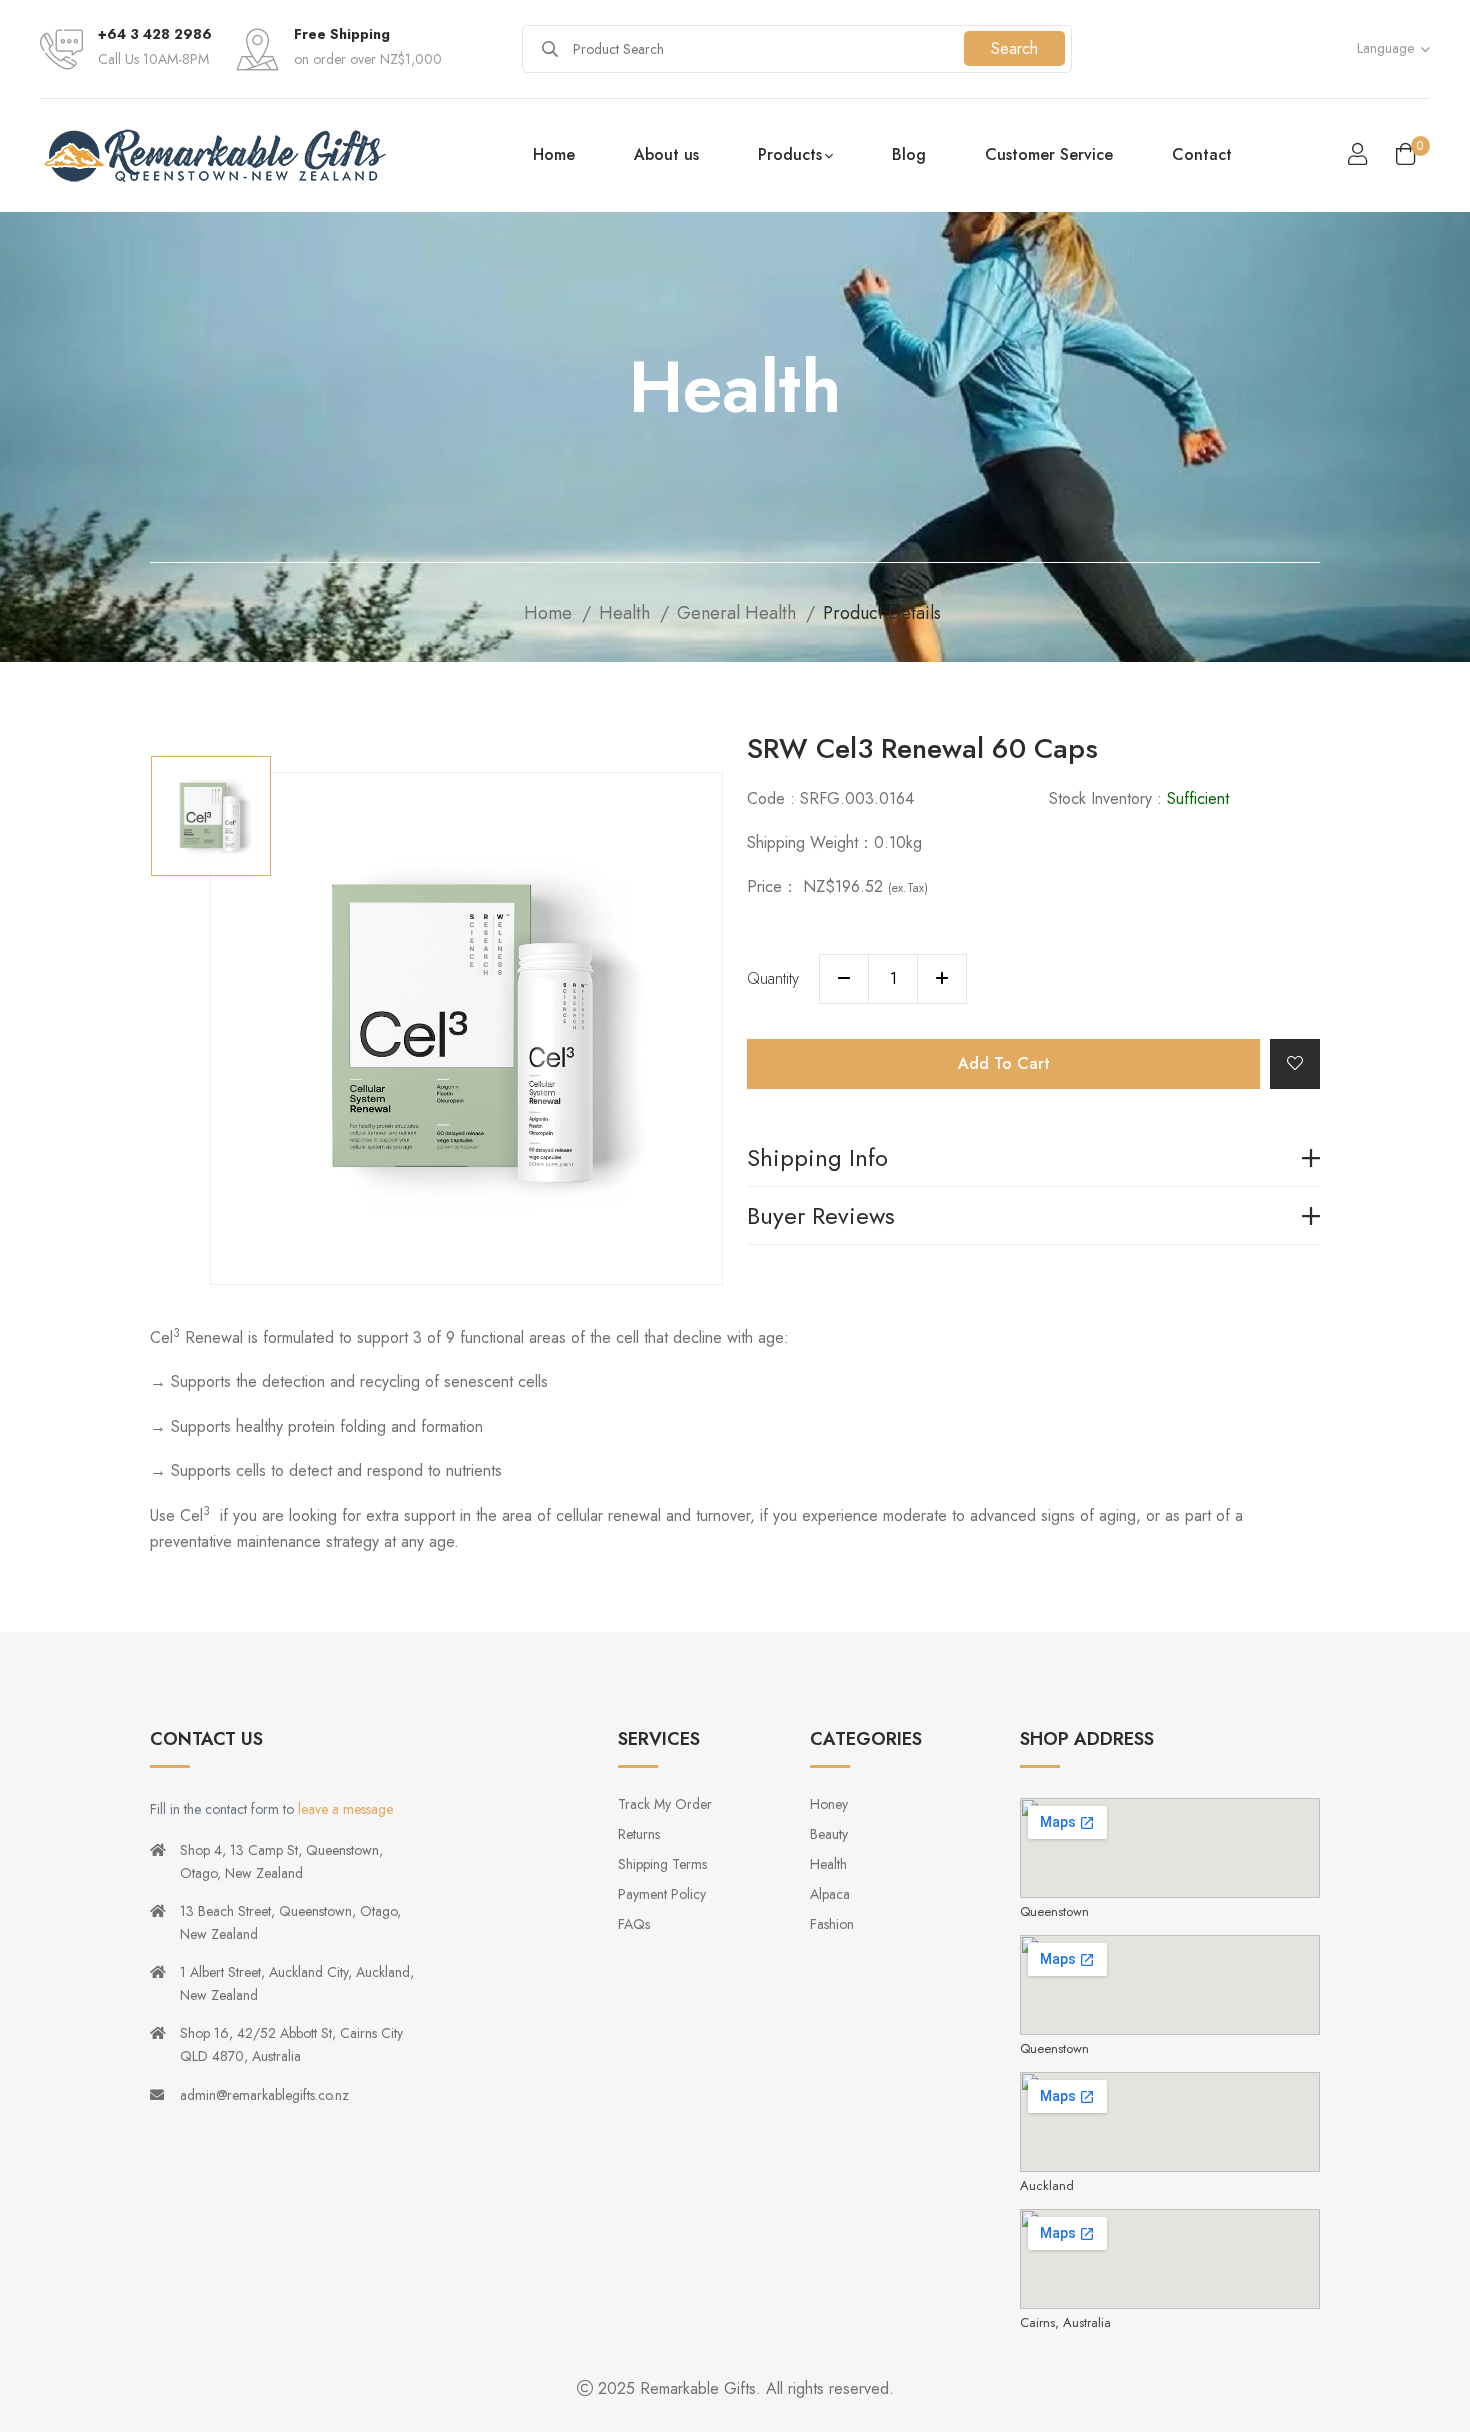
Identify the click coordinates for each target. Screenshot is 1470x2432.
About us (666, 154)
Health (624, 613)
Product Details (884, 613)
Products (790, 154)
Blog (909, 154)
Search (1014, 48)
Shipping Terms (662, 1864)
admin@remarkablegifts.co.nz (264, 2095)
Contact (1202, 154)
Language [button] (1385, 48)
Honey (829, 1804)
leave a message (345, 1809)
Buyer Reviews (821, 1218)
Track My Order (665, 1804)
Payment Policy (662, 1894)
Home (554, 154)
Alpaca (830, 1894)
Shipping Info (817, 1160)
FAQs (634, 1924)
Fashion (832, 1924)
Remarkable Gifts (698, 2388)
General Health (736, 613)
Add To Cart (1004, 1063)
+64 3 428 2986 (155, 34)
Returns (639, 1834)
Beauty (829, 1834)
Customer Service (1049, 154)
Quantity (773, 978)
